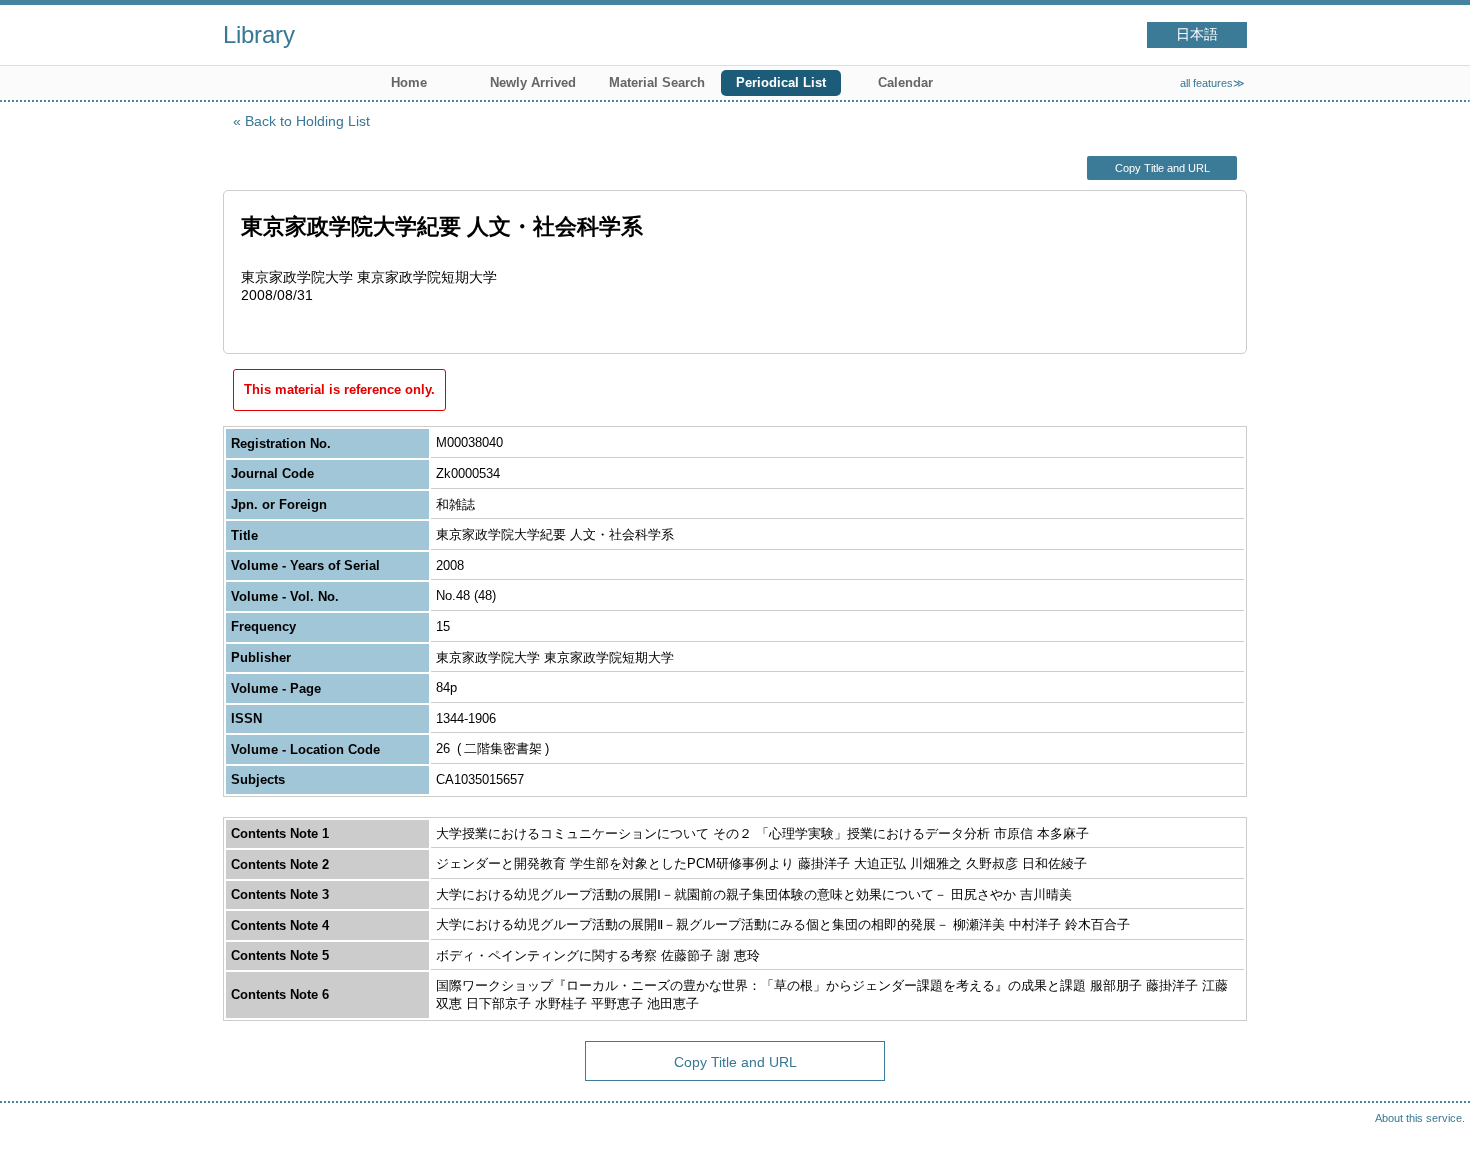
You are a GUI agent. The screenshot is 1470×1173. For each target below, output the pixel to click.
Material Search (657, 82)
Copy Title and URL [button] (1162, 168)
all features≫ (1212, 83)
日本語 (1197, 34)
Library (259, 34)
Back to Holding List (307, 121)
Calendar (905, 82)
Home (409, 82)
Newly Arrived (533, 82)
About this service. (1420, 1118)
